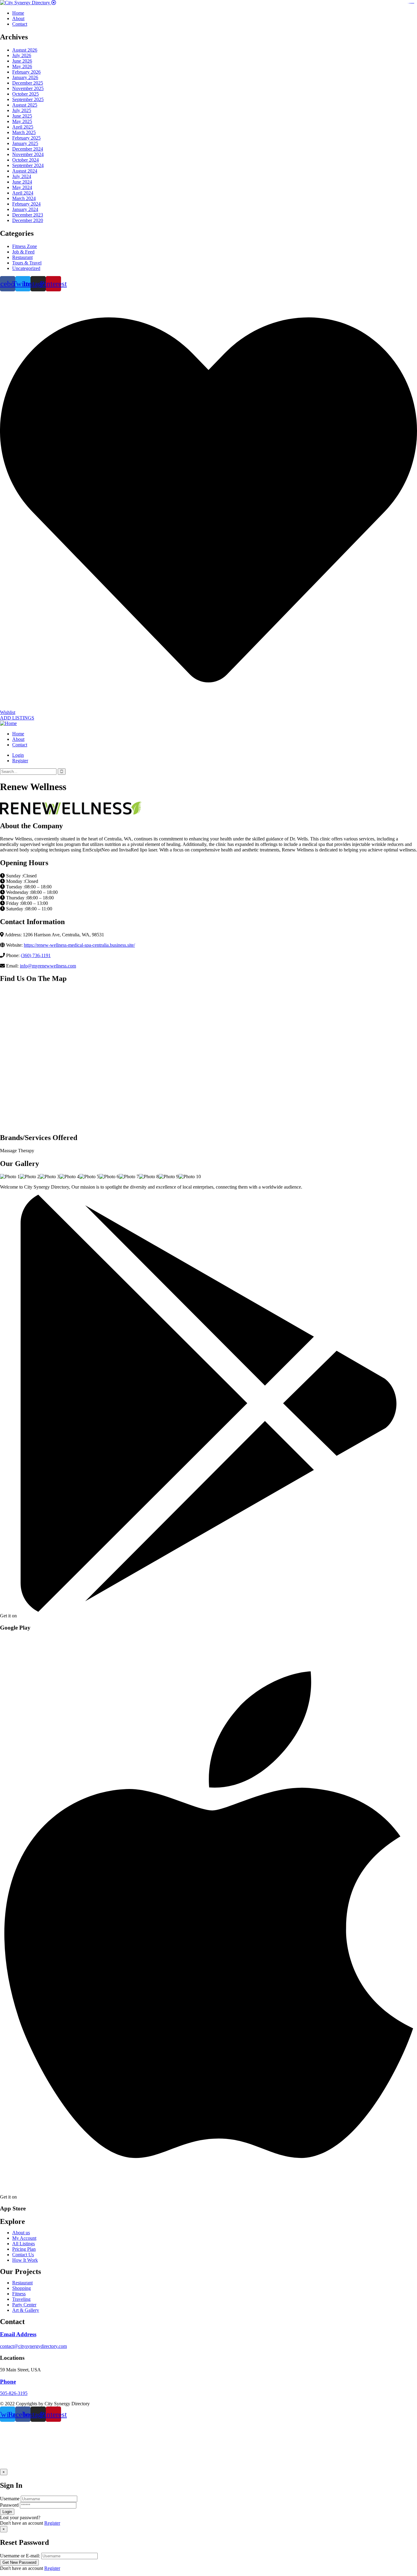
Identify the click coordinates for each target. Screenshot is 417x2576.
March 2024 (24, 198)
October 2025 (25, 94)
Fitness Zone (25, 246)
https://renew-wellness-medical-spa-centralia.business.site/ (79, 945)
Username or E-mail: (20, 2556)
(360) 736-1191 (36, 955)
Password (9, 2505)
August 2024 (25, 171)
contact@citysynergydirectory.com (33, 2346)
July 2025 (22, 110)
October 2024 (25, 160)
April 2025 (23, 127)
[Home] (8, 723)
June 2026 (22, 61)
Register (52, 2523)
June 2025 (22, 116)
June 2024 (22, 182)
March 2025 (24, 132)
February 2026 (26, 72)
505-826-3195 (14, 2393)
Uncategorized (26, 268)
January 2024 (25, 209)
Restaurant (22, 257)
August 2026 (25, 50)
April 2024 (23, 193)
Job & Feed (23, 252)
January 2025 (25, 143)
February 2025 (26, 138)
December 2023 (28, 215)
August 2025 (25, 105)
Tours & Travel (27, 263)
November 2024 (28, 154)
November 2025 (28, 88)
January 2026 (25, 77)
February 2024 (26, 204)
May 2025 (22, 121)
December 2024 (28, 149)
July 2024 (22, 176)
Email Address (18, 2334)
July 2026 (22, 55)
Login (18, 755)
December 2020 (28, 220)
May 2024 (22, 187)
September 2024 (28, 165)
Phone (8, 2382)
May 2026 (22, 66)
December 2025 (28, 83)
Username (10, 2499)
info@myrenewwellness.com (48, 966)
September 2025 (28, 99)
